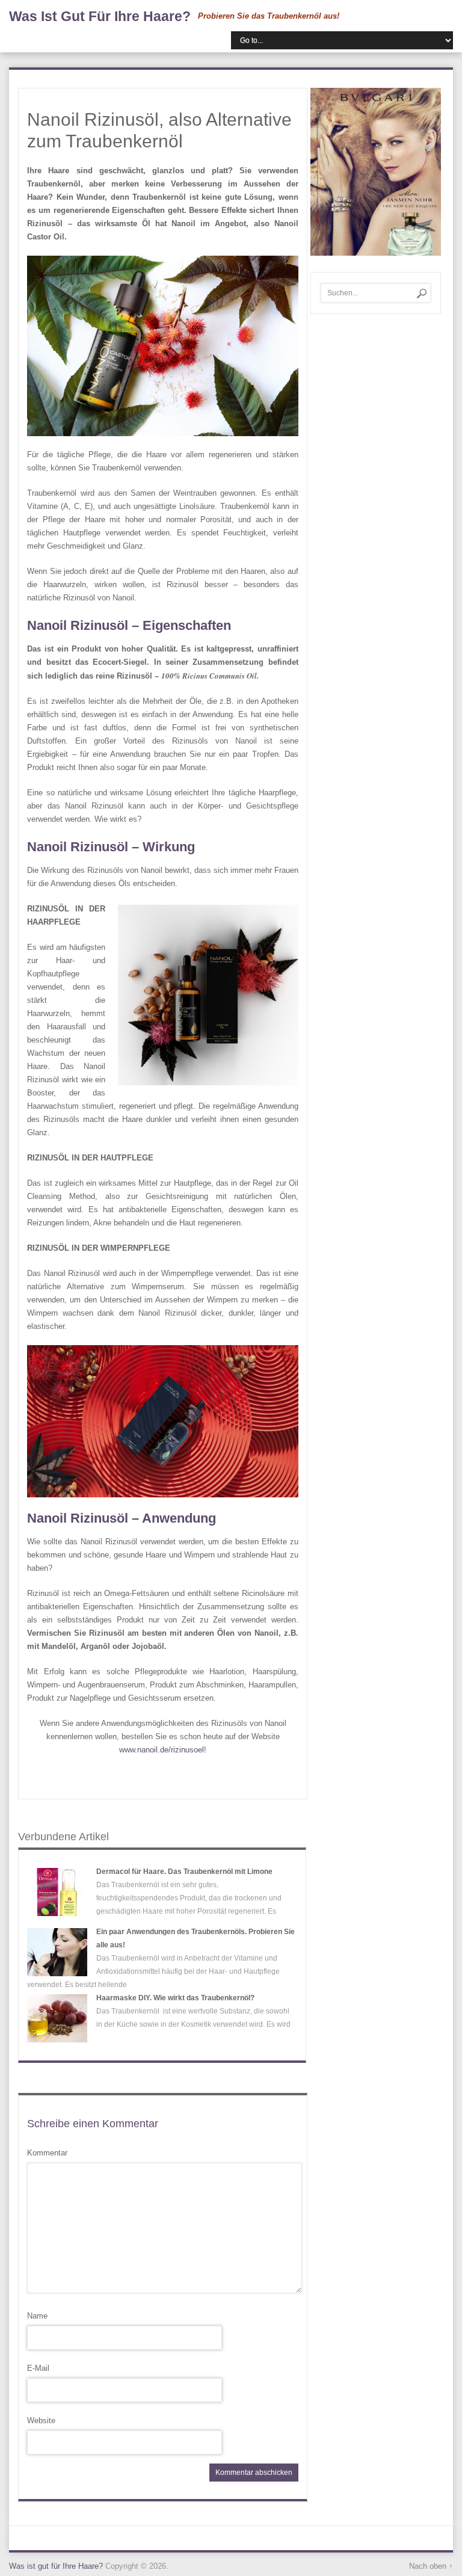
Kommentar (47, 2153)
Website (41, 2420)
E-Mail (38, 2368)
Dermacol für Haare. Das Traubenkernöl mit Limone (184, 1872)
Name (37, 2316)
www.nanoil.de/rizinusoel (162, 1750)
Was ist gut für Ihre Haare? (100, 16)
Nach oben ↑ (431, 2566)
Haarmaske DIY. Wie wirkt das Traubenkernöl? (175, 1998)
